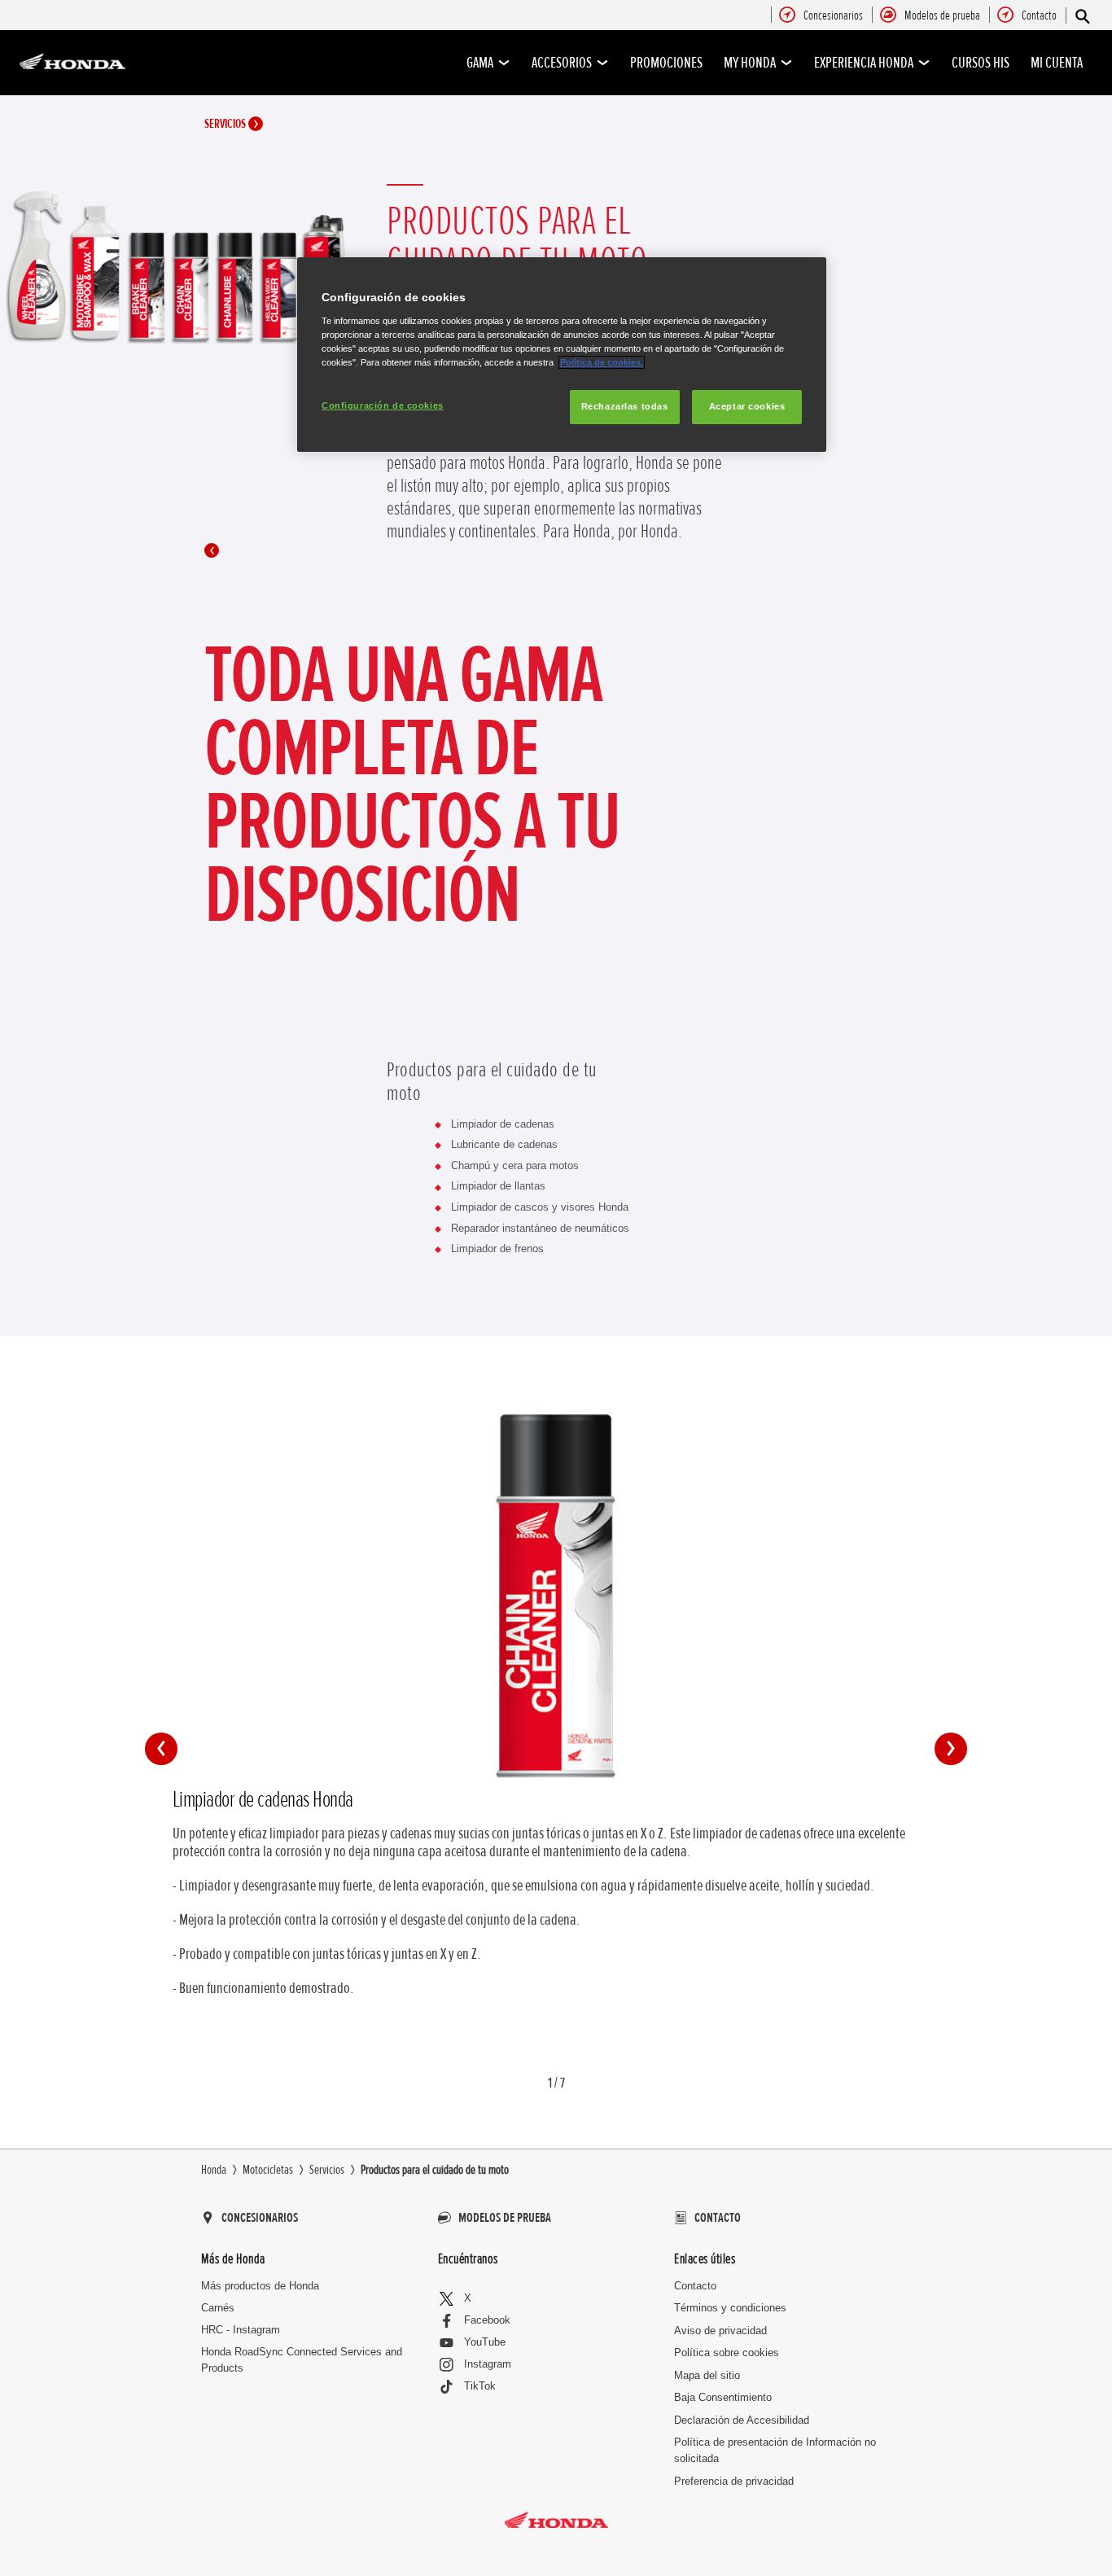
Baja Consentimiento (723, 2397)
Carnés (218, 2308)
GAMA (480, 63)
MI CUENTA (1057, 63)
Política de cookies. (602, 362)
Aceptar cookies (747, 406)
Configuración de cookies (383, 405)
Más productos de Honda (260, 2286)
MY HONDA (750, 63)
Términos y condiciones (730, 2308)
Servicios (226, 124)
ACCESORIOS (562, 63)
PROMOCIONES (666, 63)
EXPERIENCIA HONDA (864, 63)
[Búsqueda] (1081, 16)
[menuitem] (833, 16)
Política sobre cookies (727, 2353)
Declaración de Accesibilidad (742, 2420)
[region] (562, 355)
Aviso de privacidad (720, 2331)
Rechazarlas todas (625, 406)
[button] (161, 1749)
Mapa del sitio (707, 2375)
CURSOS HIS (981, 63)
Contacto (695, 2286)
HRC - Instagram (241, 2330)
